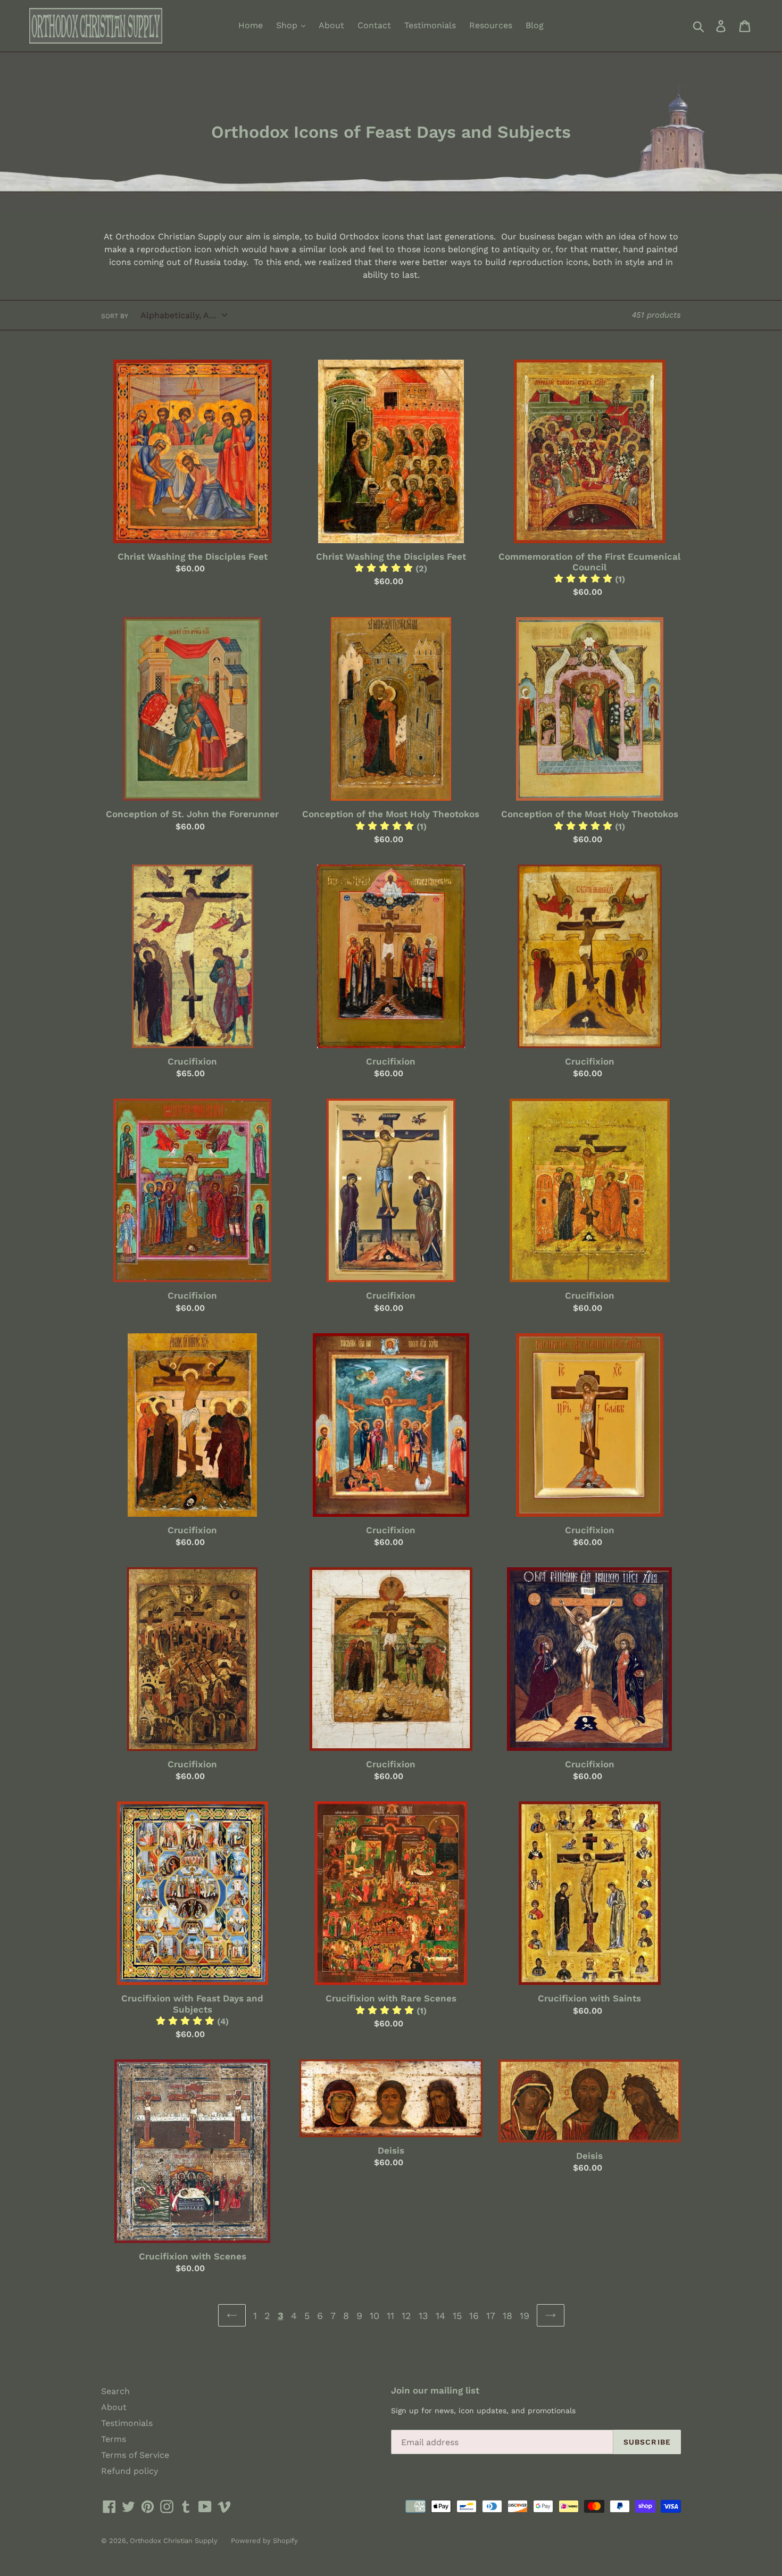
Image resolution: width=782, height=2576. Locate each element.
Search (115, 2391)
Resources (491, 25)
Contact (374, 25)
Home (251, 25)
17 (491, 2316)
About (331, 25)
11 (390, 2316)
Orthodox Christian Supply (174, 2541)
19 (525, 2316)
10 (375, 2316)
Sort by (115, 316)
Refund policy (130, 2471)
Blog (535, 25)
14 (440, 2316)
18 (508, 2316)
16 (474, 2316)
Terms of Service (135, 2455)
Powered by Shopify (264, 2541)
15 (457, 2316)
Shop (288, 25)
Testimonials (430, 25)
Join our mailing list (435, 2390)
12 (406, 2316)
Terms (114, 2439)
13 (423, 2316)
